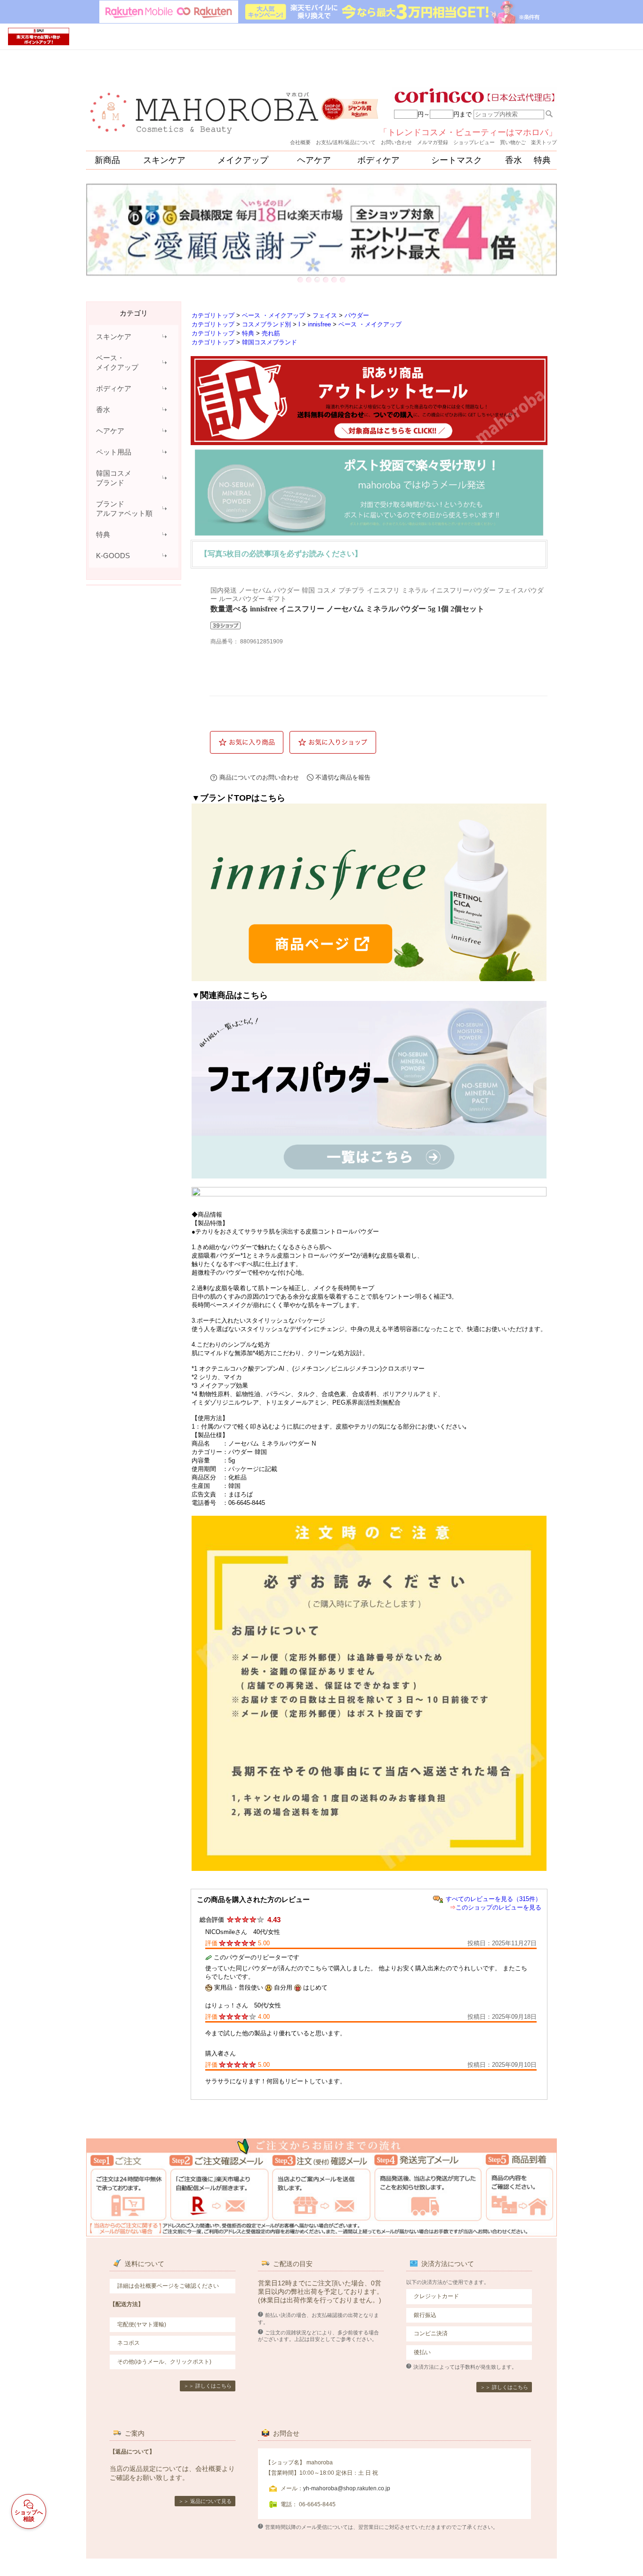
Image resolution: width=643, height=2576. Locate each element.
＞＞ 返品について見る (205, 2501)
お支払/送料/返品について (346, 142)
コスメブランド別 (266, 324)
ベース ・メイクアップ (273, 315)
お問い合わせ (396, 142)
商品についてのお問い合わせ (259, 777)
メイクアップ (243, 160)
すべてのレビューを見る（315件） (494, 1899)
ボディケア (378, 160)
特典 (542, 160)
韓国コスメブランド (114, 478)
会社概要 (300, 142)
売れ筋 (271, 333)
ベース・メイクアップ (117, 362)
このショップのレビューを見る (498, 1907)
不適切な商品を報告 (343, 777)
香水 (514, 160)
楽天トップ (544, 142)
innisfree (319, 324)
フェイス (325, 315)
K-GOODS (113, 556)
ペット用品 (114, 452)
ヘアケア (314, 160)
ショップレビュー (474, 142)
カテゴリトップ (213, 315)
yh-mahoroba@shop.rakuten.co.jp (347, 2488)
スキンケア (164, 160)
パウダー (357, 315)
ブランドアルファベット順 (124, 508)
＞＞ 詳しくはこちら (208, 2386)
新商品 (107, 160)
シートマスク (457, 160)
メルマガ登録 (433, 142)
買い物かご (513, 142)
